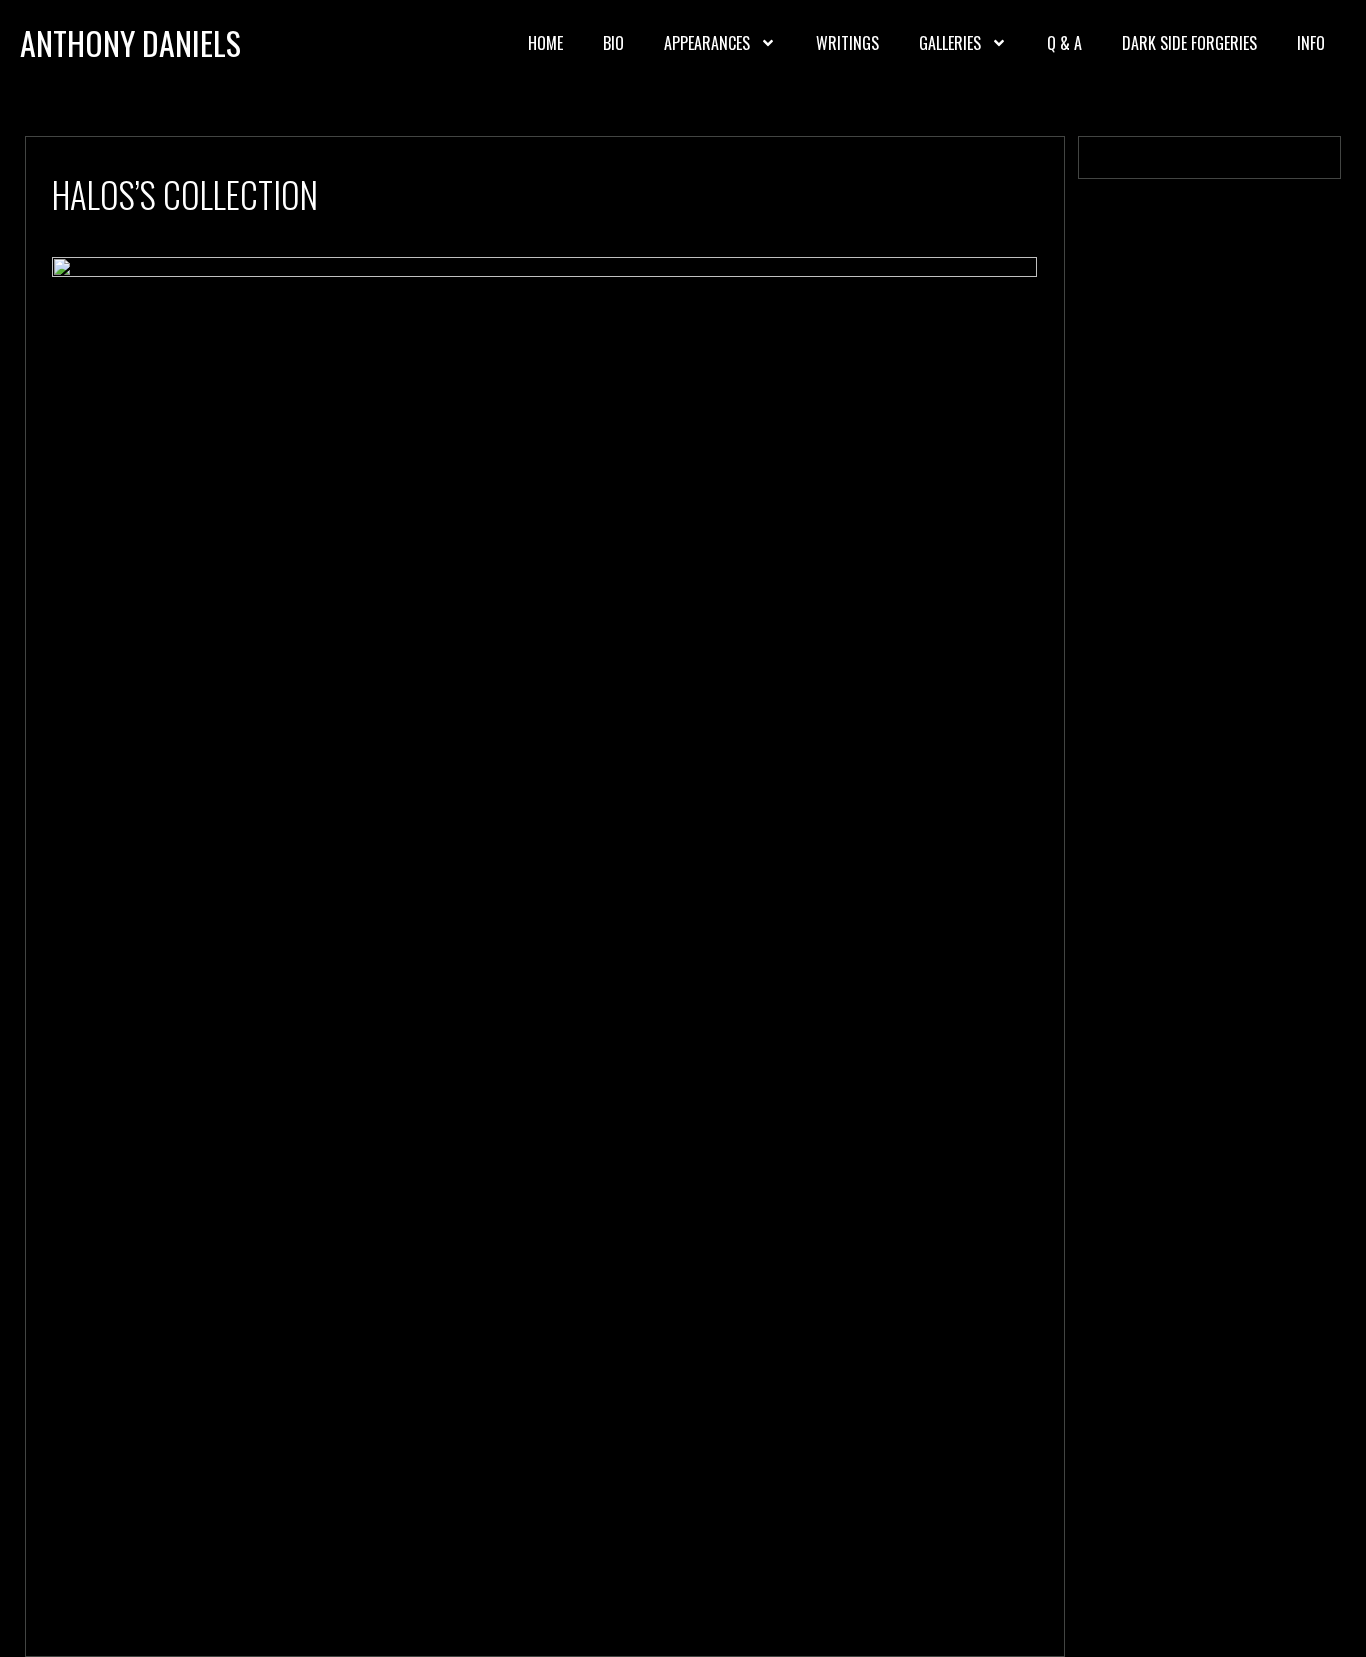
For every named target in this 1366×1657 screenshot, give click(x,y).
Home (545, 43)
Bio (613, 43)
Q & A (1064, 43)
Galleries (950, 43)
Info (1311, 43)
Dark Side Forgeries (1189, 43)
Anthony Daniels (130, 42)
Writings (847, 43)
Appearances (707, 43)
